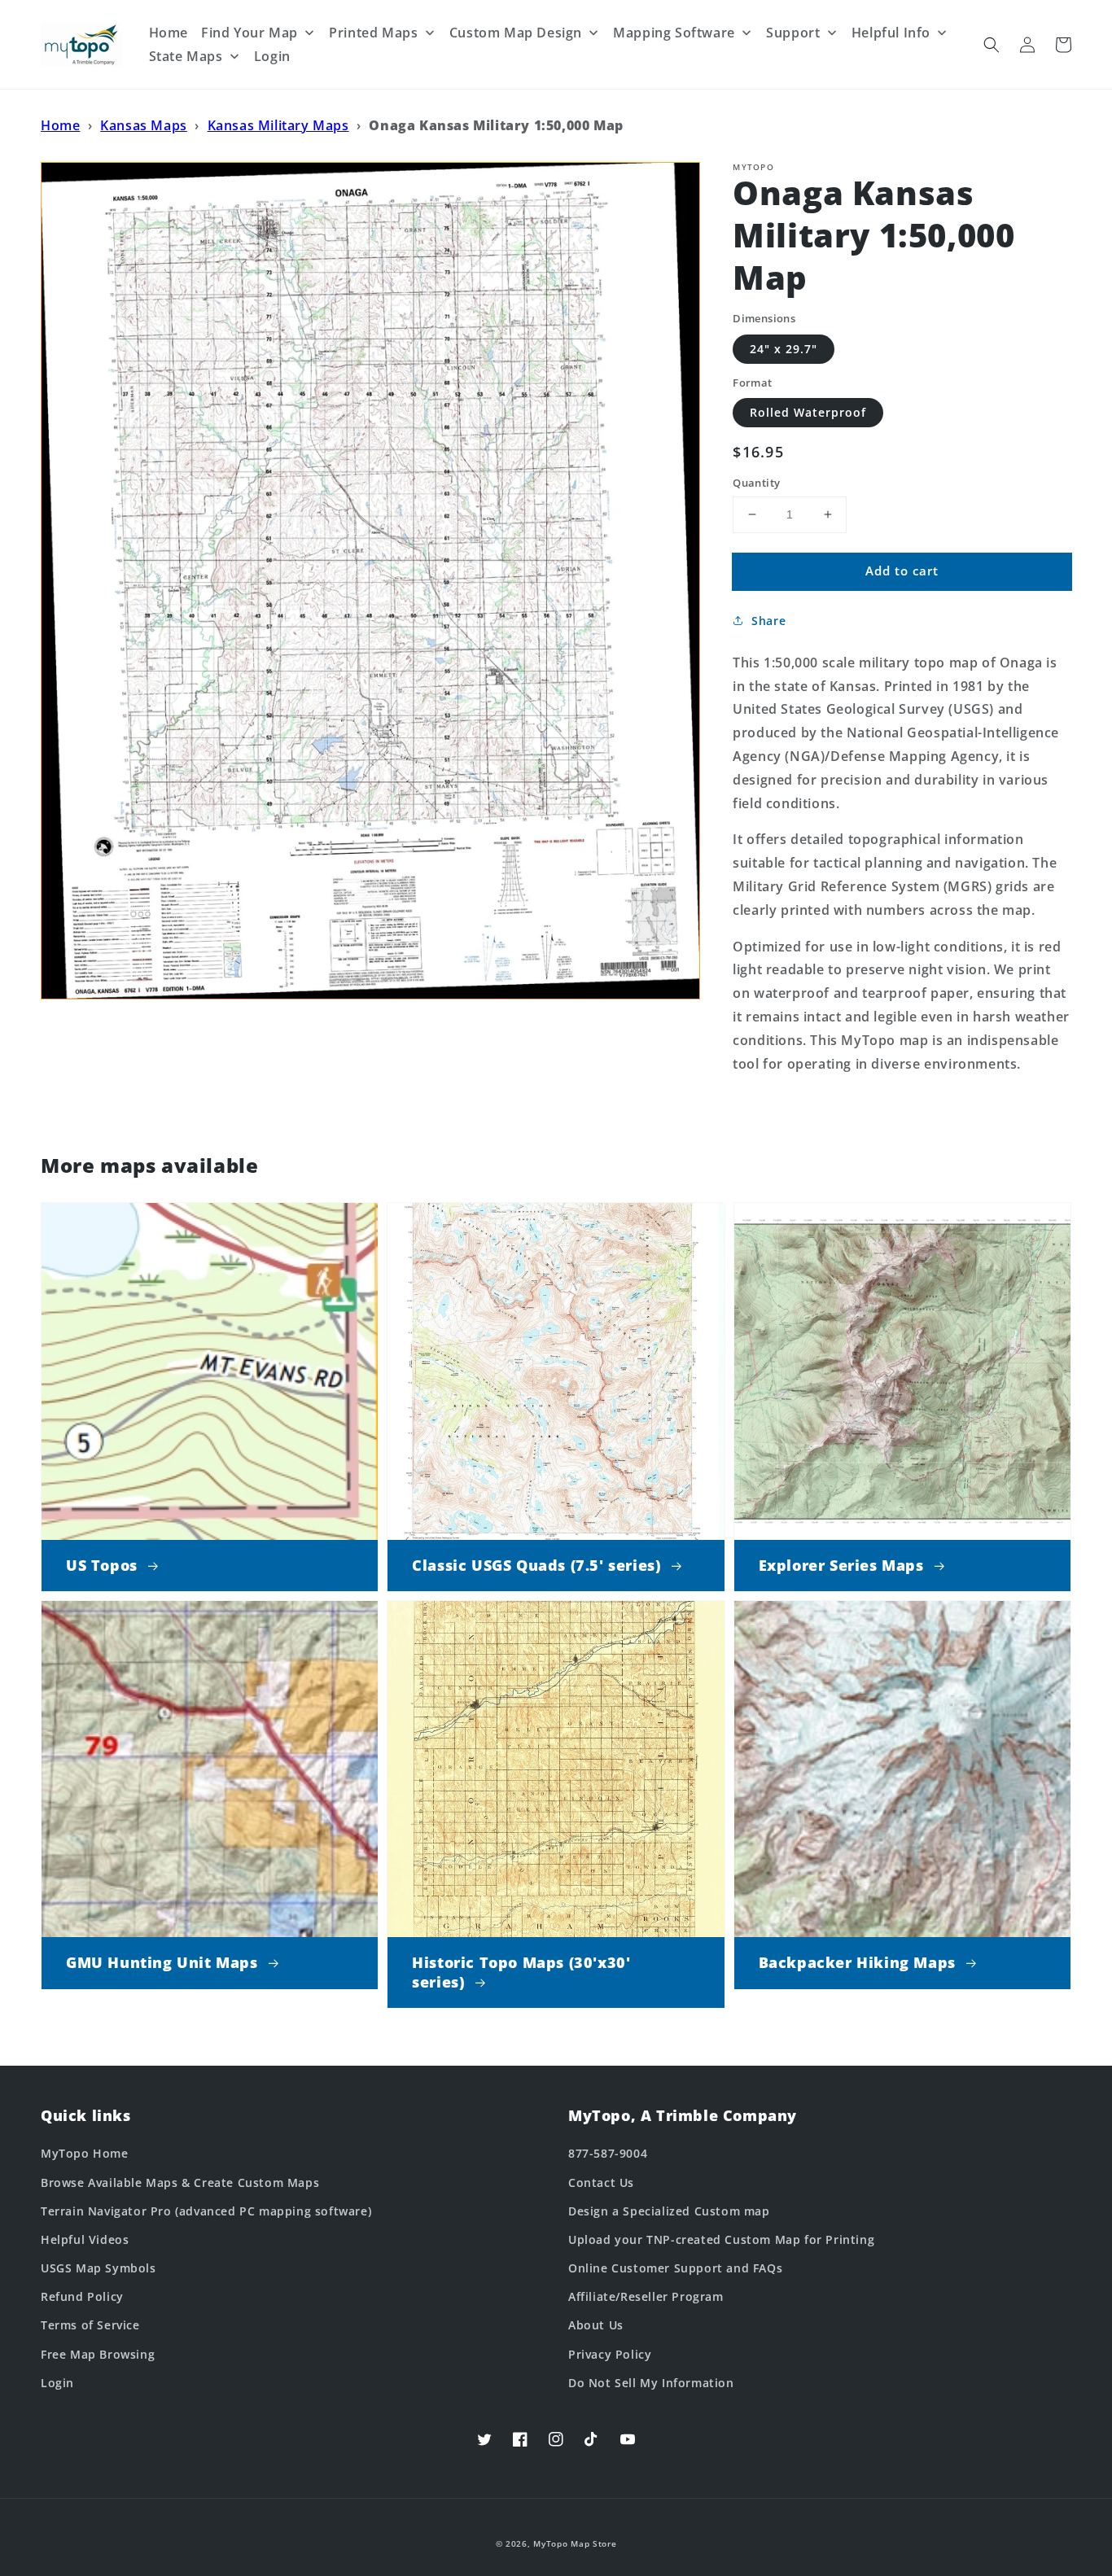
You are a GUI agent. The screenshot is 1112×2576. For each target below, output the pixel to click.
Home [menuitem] (169, 33)
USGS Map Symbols (99, 2268)
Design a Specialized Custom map (669, 2211)
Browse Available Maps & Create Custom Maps (180, 2182)
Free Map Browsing (98, 2354)
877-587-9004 (608, 2153)
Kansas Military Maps (278, 125)
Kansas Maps (144, 125)
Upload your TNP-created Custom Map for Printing (721, 2239)
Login (57, 2383)
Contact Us (601, 2182)
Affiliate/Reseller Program (646, 2296)
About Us (596, 2325)
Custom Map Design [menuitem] (516, 33)
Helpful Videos (85, 2239)
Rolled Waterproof (808, 412)
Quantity (756, 483)
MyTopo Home (85, 2153)
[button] (992, 45)
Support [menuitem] (793, 33)
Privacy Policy (610, 2354)
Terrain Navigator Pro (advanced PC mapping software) (206, 2211)
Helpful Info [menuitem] (891, 33)
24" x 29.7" (784, 348)
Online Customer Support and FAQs (675, 2268)
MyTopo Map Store (575, 2543)
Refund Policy (82, 2296)
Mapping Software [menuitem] (674, 33)
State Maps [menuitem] (186, 56)
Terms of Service (90, 2325)
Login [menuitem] (272, 56)
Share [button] (768, 620)
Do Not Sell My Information (651, 2383)
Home (60, 125)
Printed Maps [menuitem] (373, 33)
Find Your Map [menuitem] (250, 33)
